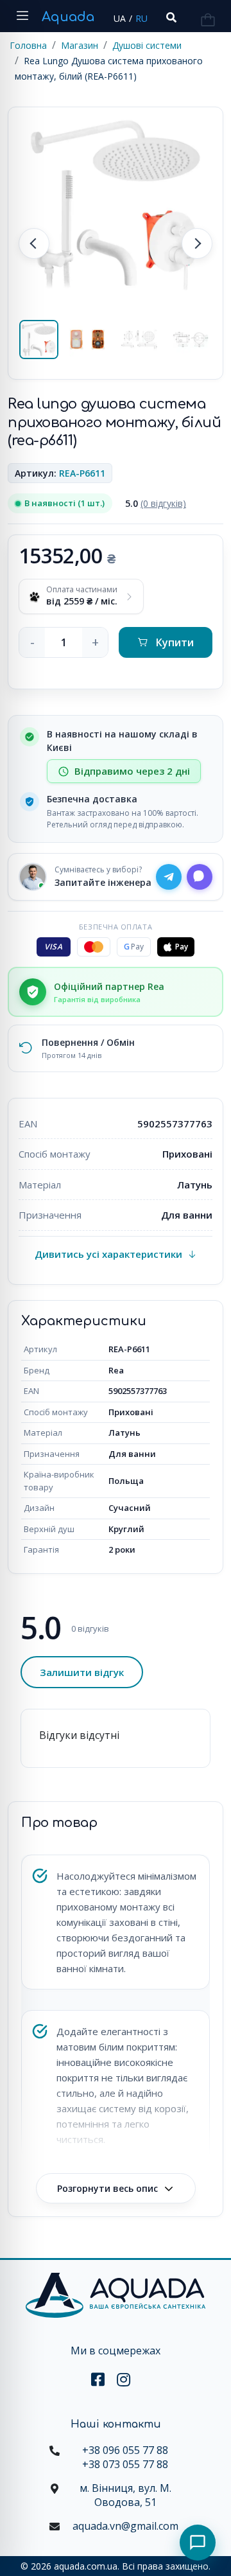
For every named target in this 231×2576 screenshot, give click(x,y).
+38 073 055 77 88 (125, 2464)
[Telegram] (169, 877)
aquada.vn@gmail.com (125, 2526)
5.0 (156, 503)
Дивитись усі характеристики (108, 1254)
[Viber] (200, 877)
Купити (175, 642)
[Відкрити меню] (22, 16)
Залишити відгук (82, 1672)
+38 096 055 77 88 (125, 2450)
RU (141, 18)
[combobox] (170, 18)
